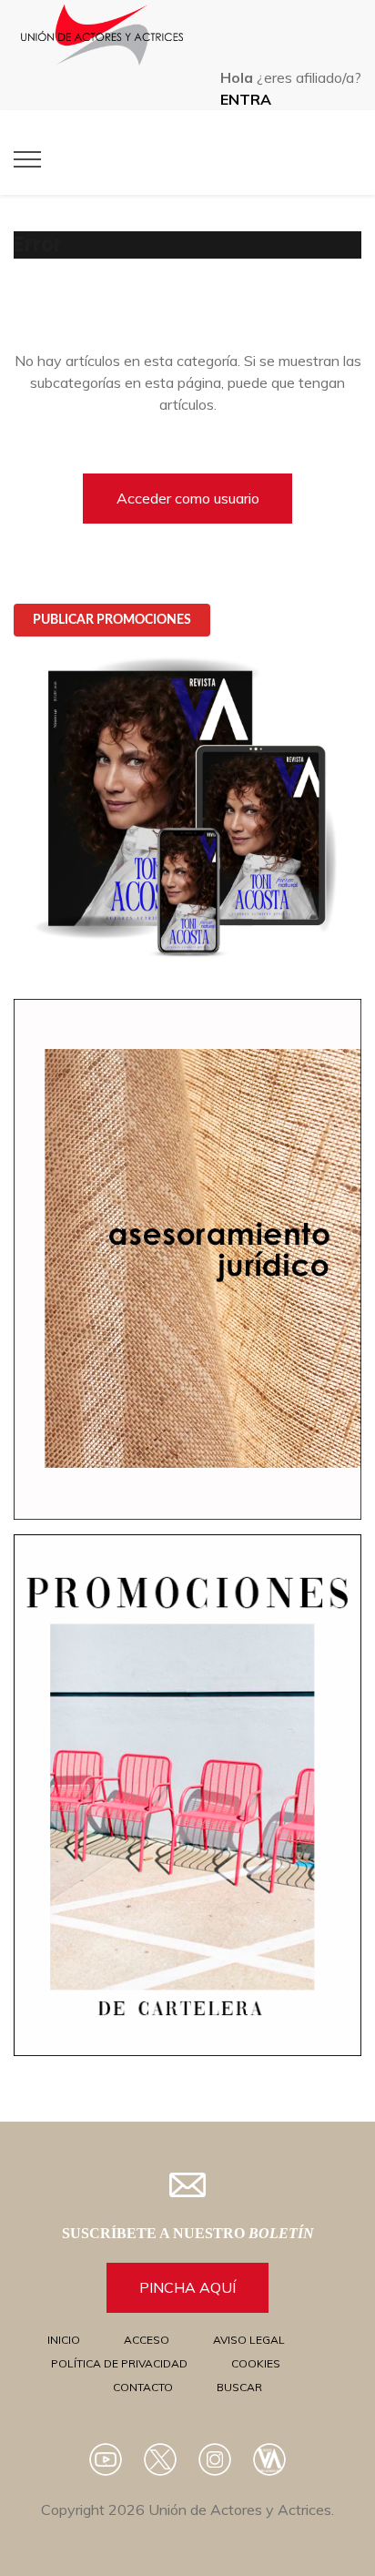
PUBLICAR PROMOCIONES (112, 620)
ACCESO (147, 2340)
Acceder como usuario (188, 498)
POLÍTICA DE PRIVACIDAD (119, 2363)
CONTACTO (143, 2387)
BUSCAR (239, 2387)
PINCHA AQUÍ (187, 2287)
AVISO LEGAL (249, 2340)
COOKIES (256, 2363)
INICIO (64, 2340)
